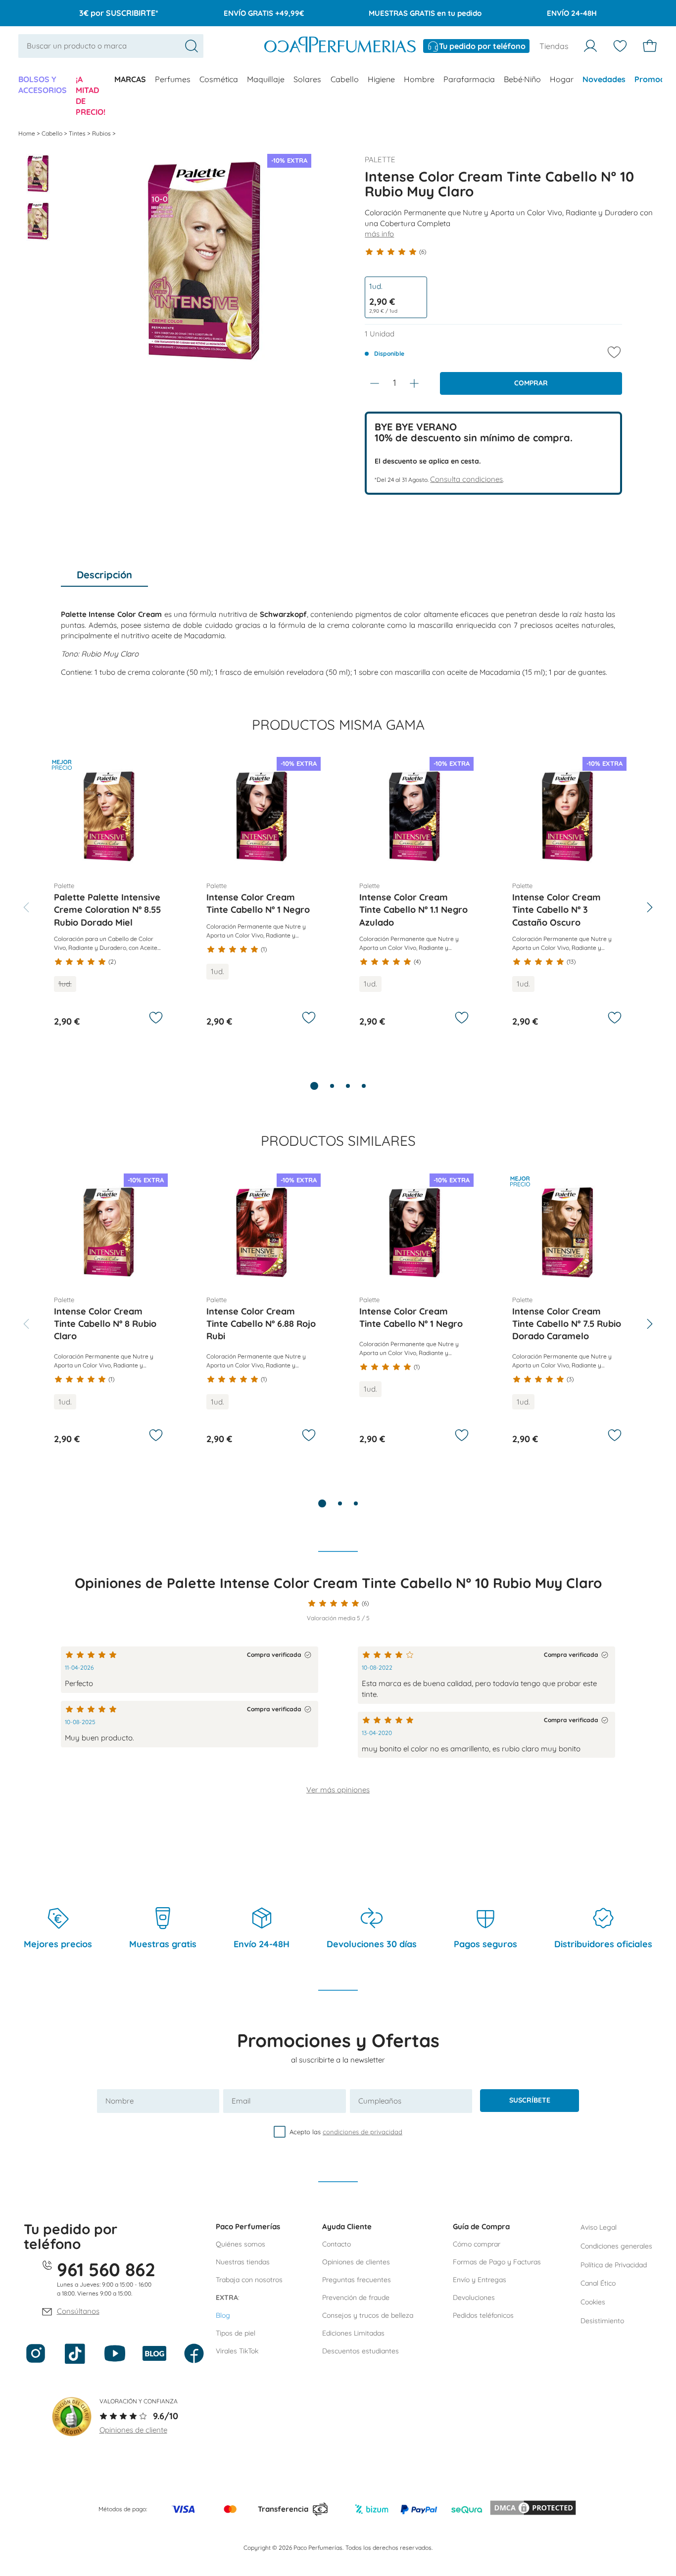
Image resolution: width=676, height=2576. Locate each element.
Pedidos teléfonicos (483, 2315)
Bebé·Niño (522, 79)
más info (379, 234)
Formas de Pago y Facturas (497, 2262)
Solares (307, 79)
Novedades (604, 79)
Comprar (531, 383)
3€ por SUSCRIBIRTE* (119, 13)
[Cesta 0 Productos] (650, 46)
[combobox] (111, 46)
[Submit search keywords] (192, 46)
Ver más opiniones (338, 1790)
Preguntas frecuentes (357, 2280)
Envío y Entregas (480, 2280)
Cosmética (219, 79)
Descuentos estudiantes (361, 2351)
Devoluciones (474, 2297)
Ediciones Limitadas (353, 2333)
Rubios (102, 133)
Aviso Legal (599, 2227)
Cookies (593, 2302)
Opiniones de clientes (356, 2262)
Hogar (562, 79)
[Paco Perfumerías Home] (340, 46)
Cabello (345, 79)
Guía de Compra (481, 2226)
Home (27, 133)
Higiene (381, 79)
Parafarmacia (469, 79)
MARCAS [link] (130, 79)
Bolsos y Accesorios (43, 85)
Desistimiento (602, 2321)
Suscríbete (530, 2100)
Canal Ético (598, 2283)
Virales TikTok (237, 2351)
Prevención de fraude (356, 2297)
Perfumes (173, 79)
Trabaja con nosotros (249, 2280)
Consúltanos (78, 2311)
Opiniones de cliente (133, 2430)
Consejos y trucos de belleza (368, 2315)
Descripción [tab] (104, 575)
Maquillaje (266, 79)
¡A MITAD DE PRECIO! (91, 95)
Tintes (78, 133)
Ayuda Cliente (347, 2226)
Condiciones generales (616, 2246)
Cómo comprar (477, 2244)
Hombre (419, 79)
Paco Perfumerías (248, 2226)
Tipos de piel (236, 2333)
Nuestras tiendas (243, 2262)
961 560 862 (106, 2269)
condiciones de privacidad (362, 2132)
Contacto (337, 2244)
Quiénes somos (241, 2244)
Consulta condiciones (466, 479)
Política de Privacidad (614, 2265)
